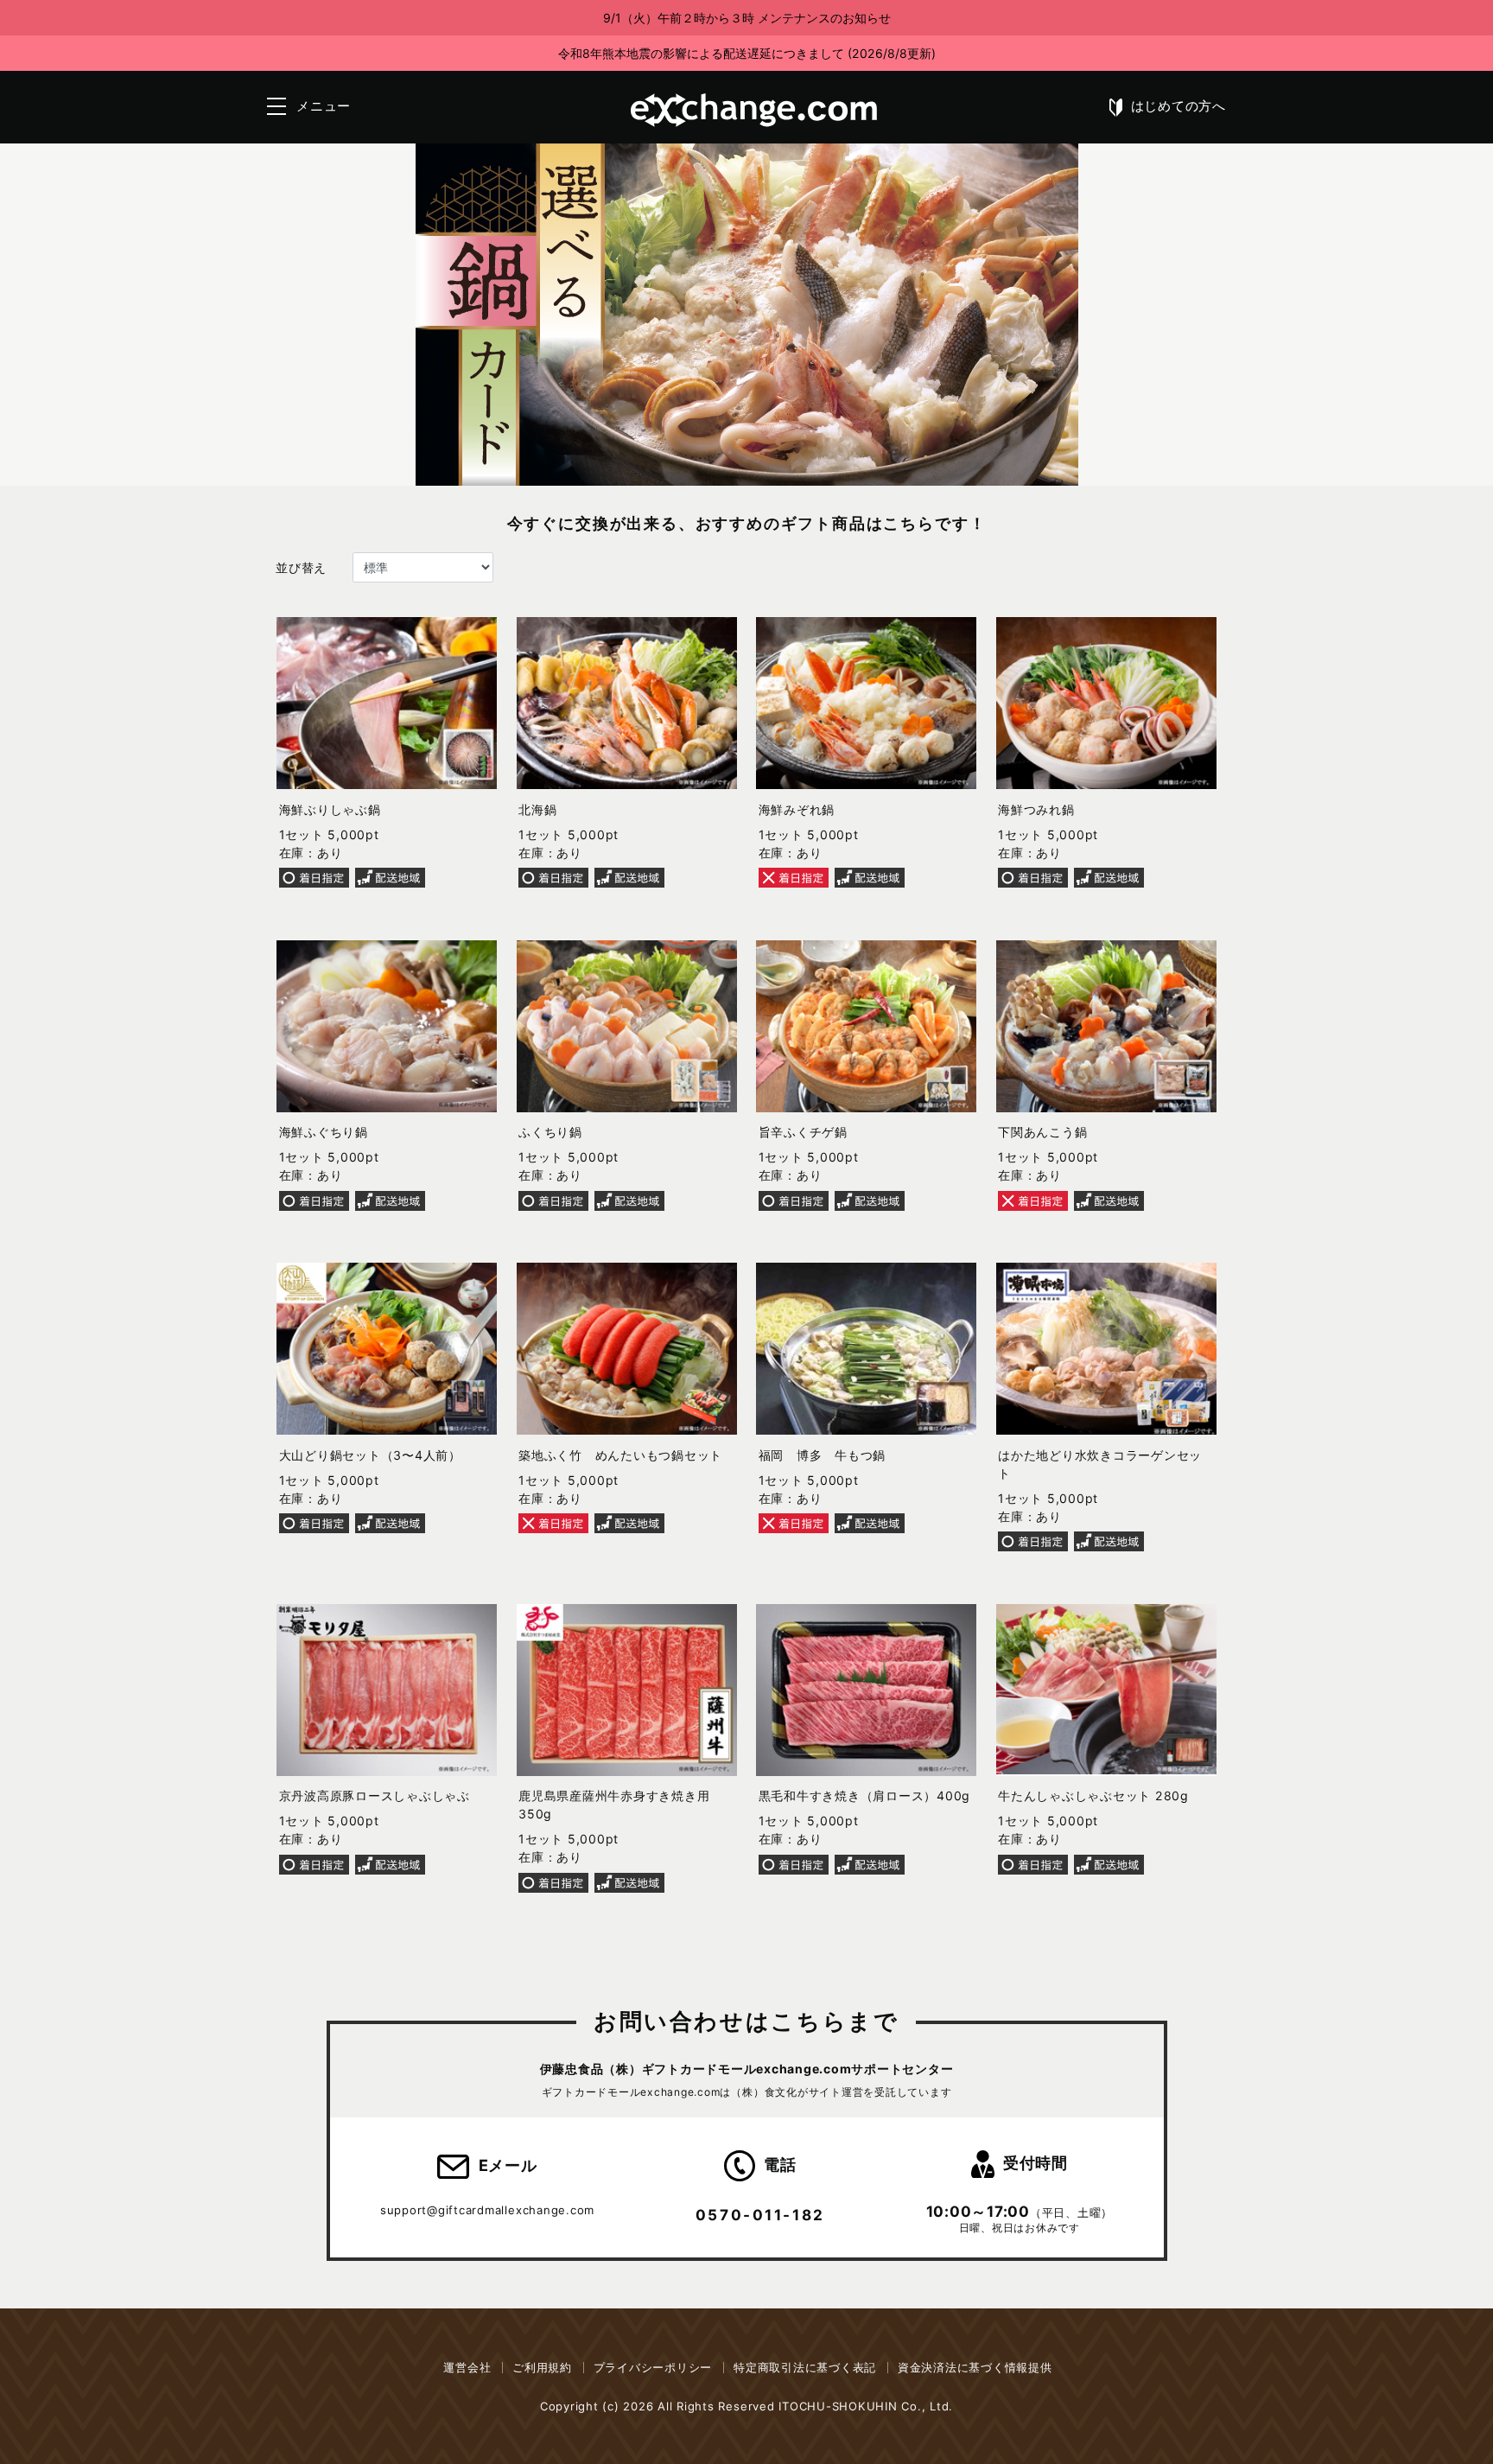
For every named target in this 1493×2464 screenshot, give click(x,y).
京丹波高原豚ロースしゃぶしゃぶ (375, 1795)
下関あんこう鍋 (1042, 1132)
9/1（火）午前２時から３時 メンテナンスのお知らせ (747, 18)
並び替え (301, 567)
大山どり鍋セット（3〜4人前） (370, 1455)
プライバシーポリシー (653, 2367)
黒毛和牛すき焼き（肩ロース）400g (865, 1795)
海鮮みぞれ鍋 (797, 809)
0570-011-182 (760, 2215)
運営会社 (467, 2367)
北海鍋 (537, 809)
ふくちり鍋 (550, 1132)
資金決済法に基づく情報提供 (975, 2367)
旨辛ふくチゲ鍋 (803, 1132)
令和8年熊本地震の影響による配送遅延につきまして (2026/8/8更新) (747, 53)
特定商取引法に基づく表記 (805, 2367)
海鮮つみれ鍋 (1036, 809)
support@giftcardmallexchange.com (487, 2210)
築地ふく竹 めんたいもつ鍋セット (620, 1455)
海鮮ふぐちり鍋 (324, 1132)
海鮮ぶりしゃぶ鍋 (330, 809)
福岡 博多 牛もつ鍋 (823, 1455)
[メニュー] (276, 106)
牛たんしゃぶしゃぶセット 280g (1093, 1795)
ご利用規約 (542, 2367)
